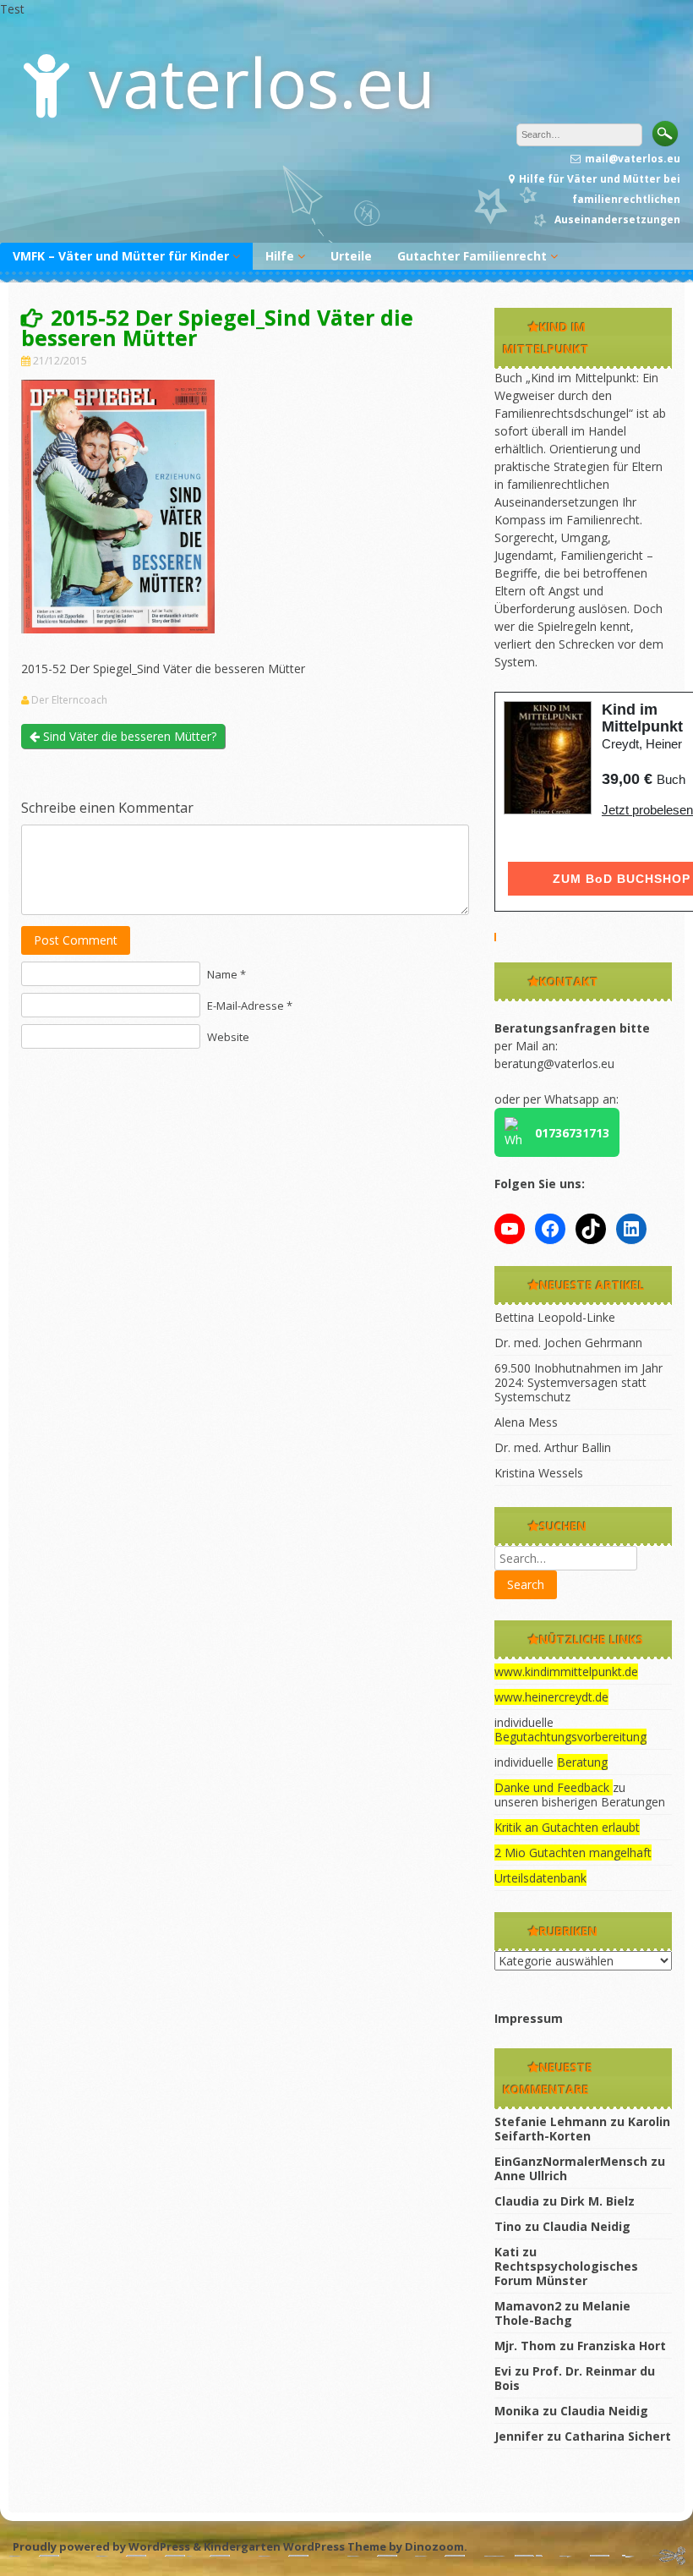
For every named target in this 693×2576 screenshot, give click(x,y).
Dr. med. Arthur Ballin (553, 1447)
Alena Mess (526, 1422)
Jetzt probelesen (647, 810)
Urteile (351, 256)
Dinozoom (434, 2546)
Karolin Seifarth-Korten (582, 2129)
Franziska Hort (622, 2346)
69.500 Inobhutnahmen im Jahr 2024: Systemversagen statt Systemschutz (578, 1382)
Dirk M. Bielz (598, 2201)
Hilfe (280, 256)
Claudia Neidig (587, 2226)
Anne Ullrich (531, 2176)
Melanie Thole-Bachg (562, 2313)
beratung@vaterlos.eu (554, 1063)
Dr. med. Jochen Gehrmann (568, 1343)
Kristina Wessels (539, 1473)
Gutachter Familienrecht (472, 256)
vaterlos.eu (262, 82)
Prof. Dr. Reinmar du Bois (575, 2378)
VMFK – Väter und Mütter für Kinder (121, 256)
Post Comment (76, 940)
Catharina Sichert (618, 2436)
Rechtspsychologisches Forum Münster (566, 2273)
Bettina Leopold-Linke (555, 1317)
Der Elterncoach (69, 700)
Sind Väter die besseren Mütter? (128, 736)
